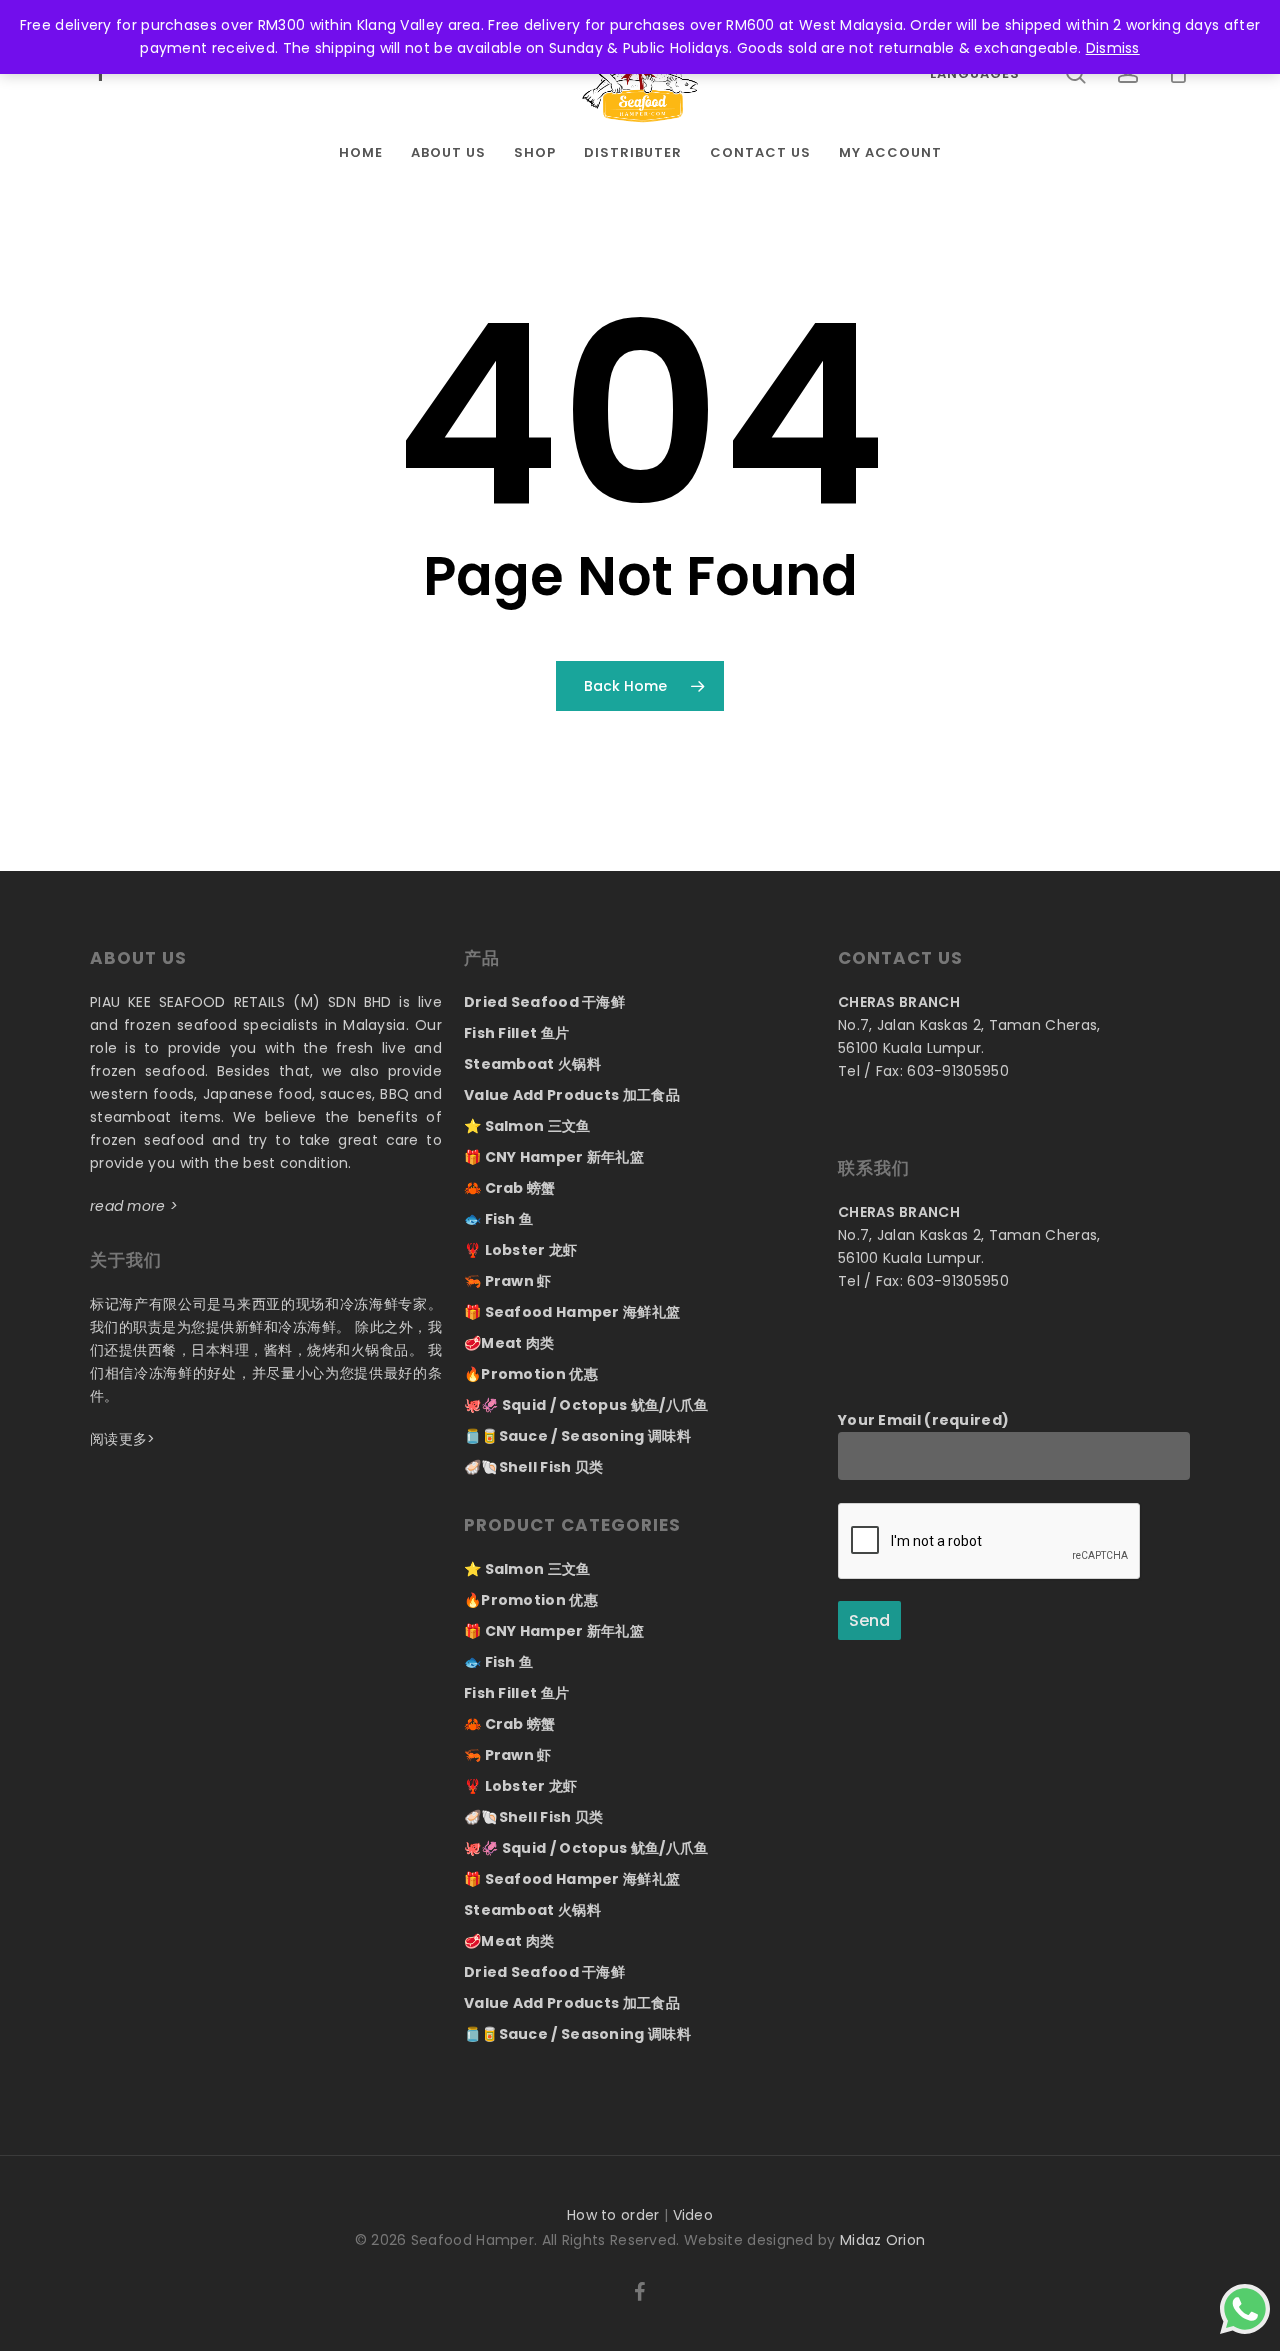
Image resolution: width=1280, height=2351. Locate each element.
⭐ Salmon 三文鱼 (527, 1126)
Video (693, 2215)
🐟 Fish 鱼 (498, 1219)
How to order (613, 2215)
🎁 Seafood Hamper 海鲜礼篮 (572, 1312)
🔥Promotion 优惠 (531, 1374)
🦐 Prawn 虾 (508, 1281)
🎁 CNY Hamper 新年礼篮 (554, 1157)
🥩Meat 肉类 (509, 1343)
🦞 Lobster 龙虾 (521, 1250)
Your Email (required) (923, 1420)
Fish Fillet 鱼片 (516, 1033)
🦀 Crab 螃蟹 (510, 1188)
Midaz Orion (882, 2240)
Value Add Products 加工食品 (572, 1095)
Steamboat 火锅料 (532, 1064)
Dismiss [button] (1113, 48)
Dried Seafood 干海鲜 (544, 1002)
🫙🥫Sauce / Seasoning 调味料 (577, 1436)
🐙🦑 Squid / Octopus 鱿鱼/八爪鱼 (586, 1405)
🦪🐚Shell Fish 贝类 (534, 1467)
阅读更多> (123, 1439)
